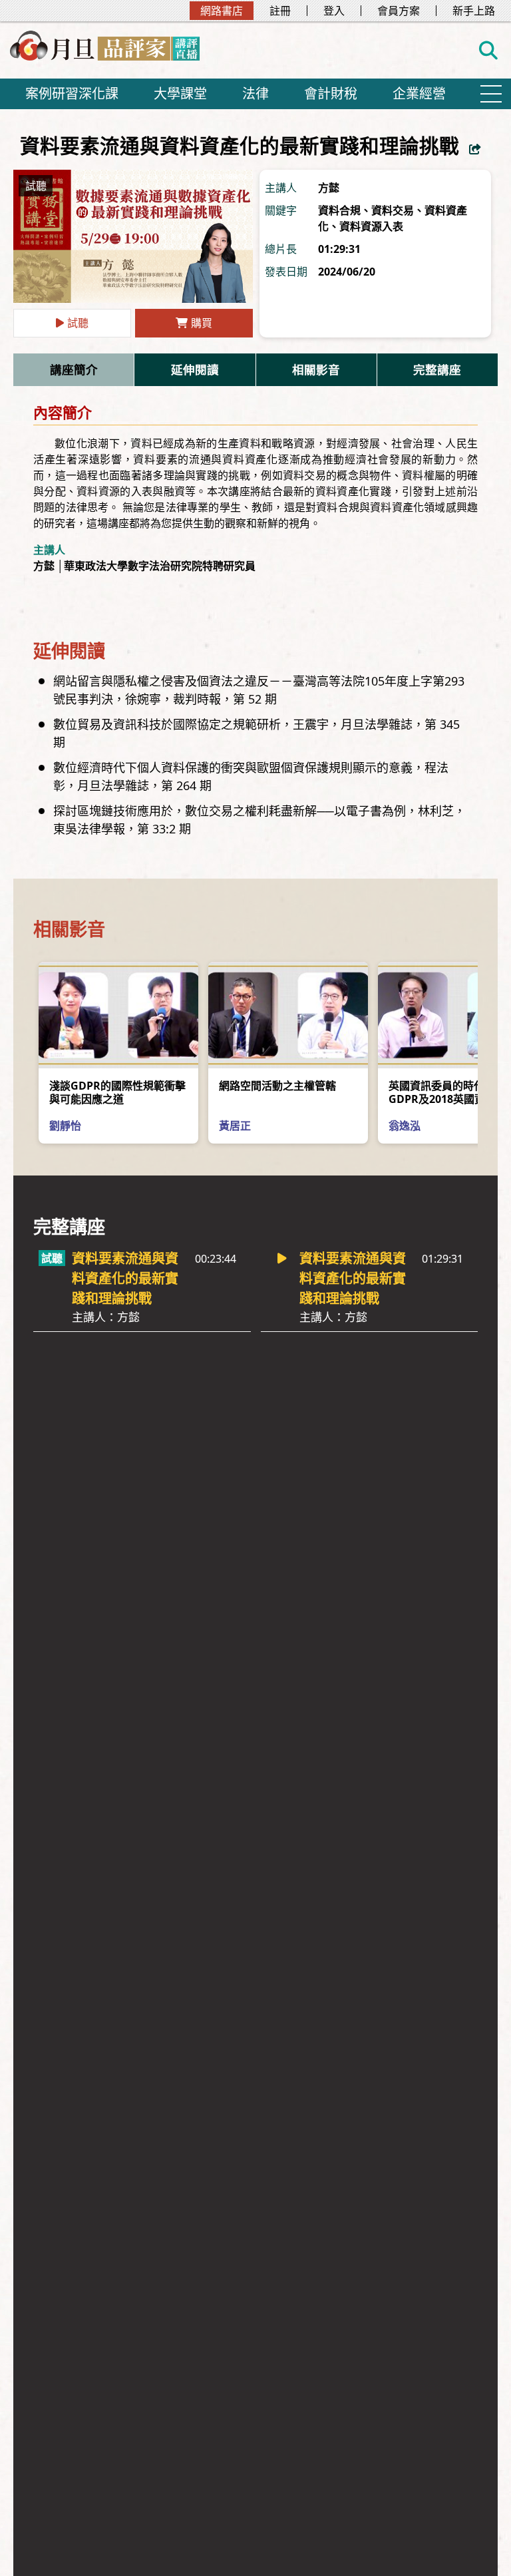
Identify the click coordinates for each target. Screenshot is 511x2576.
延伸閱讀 (195, 369)
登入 (334, 11)
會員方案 (399, 11)
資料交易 (393, 210)
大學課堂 (180, 94)
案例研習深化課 (72, 94)
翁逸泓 (405, 1126)
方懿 (329, 188)
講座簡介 (74, 369)
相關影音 (316, 369)
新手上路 (474, 11)
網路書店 (222, 11)
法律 (255, 94)
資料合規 (339, 210)
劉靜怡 (65, 1126)
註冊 (280, 11)
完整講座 (437, 369)
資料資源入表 (371, 226)
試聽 (78, 323)
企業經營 (419, 94)
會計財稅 (331, 94)
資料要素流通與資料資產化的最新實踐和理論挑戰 (125, 1287)
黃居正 (235, 1126)
